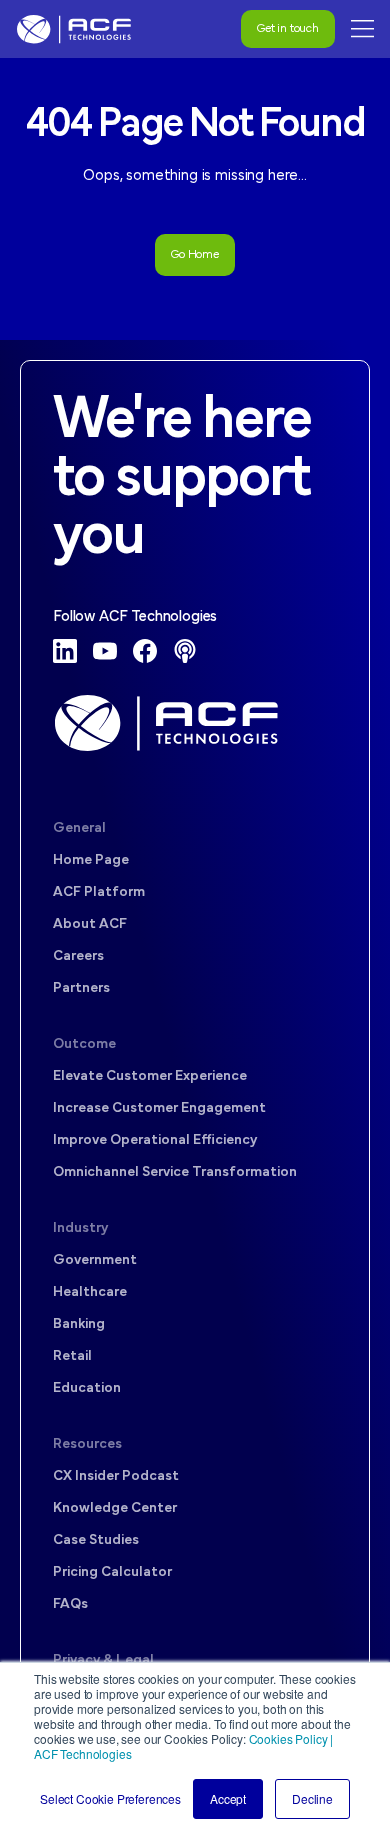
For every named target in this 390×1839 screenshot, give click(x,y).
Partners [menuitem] (81, 988)
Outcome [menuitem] (84, 1044)
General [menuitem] (79, 828)
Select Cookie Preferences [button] (110, 1798)
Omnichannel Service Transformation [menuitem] (175, 1172)
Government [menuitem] (95, 1260)
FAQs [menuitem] (70, 1604)
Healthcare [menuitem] (90, 1292)
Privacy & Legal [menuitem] (103, 1660)
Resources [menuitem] (87, 1444)
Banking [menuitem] (79, 1324)
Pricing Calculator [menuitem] (112, 1572)
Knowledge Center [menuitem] (115, 1508)
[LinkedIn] (65, 651)
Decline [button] (312, 1798)
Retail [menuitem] (72, 1356)
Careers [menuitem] (78, 956)
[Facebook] (145, 651)
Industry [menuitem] (80, 1228)
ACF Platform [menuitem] (99, 892)
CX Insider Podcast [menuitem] (116, 1476)
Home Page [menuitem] (91, 860)
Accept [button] (228, 1798)
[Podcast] (185, 651)
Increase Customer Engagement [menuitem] (159, 1108)
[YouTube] (105, 651)
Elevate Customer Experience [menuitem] (150, 1076)
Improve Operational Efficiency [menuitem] (155, 1140)
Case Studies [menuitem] (96, 1540)
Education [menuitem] (87, 1388)
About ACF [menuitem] (90, 924)
